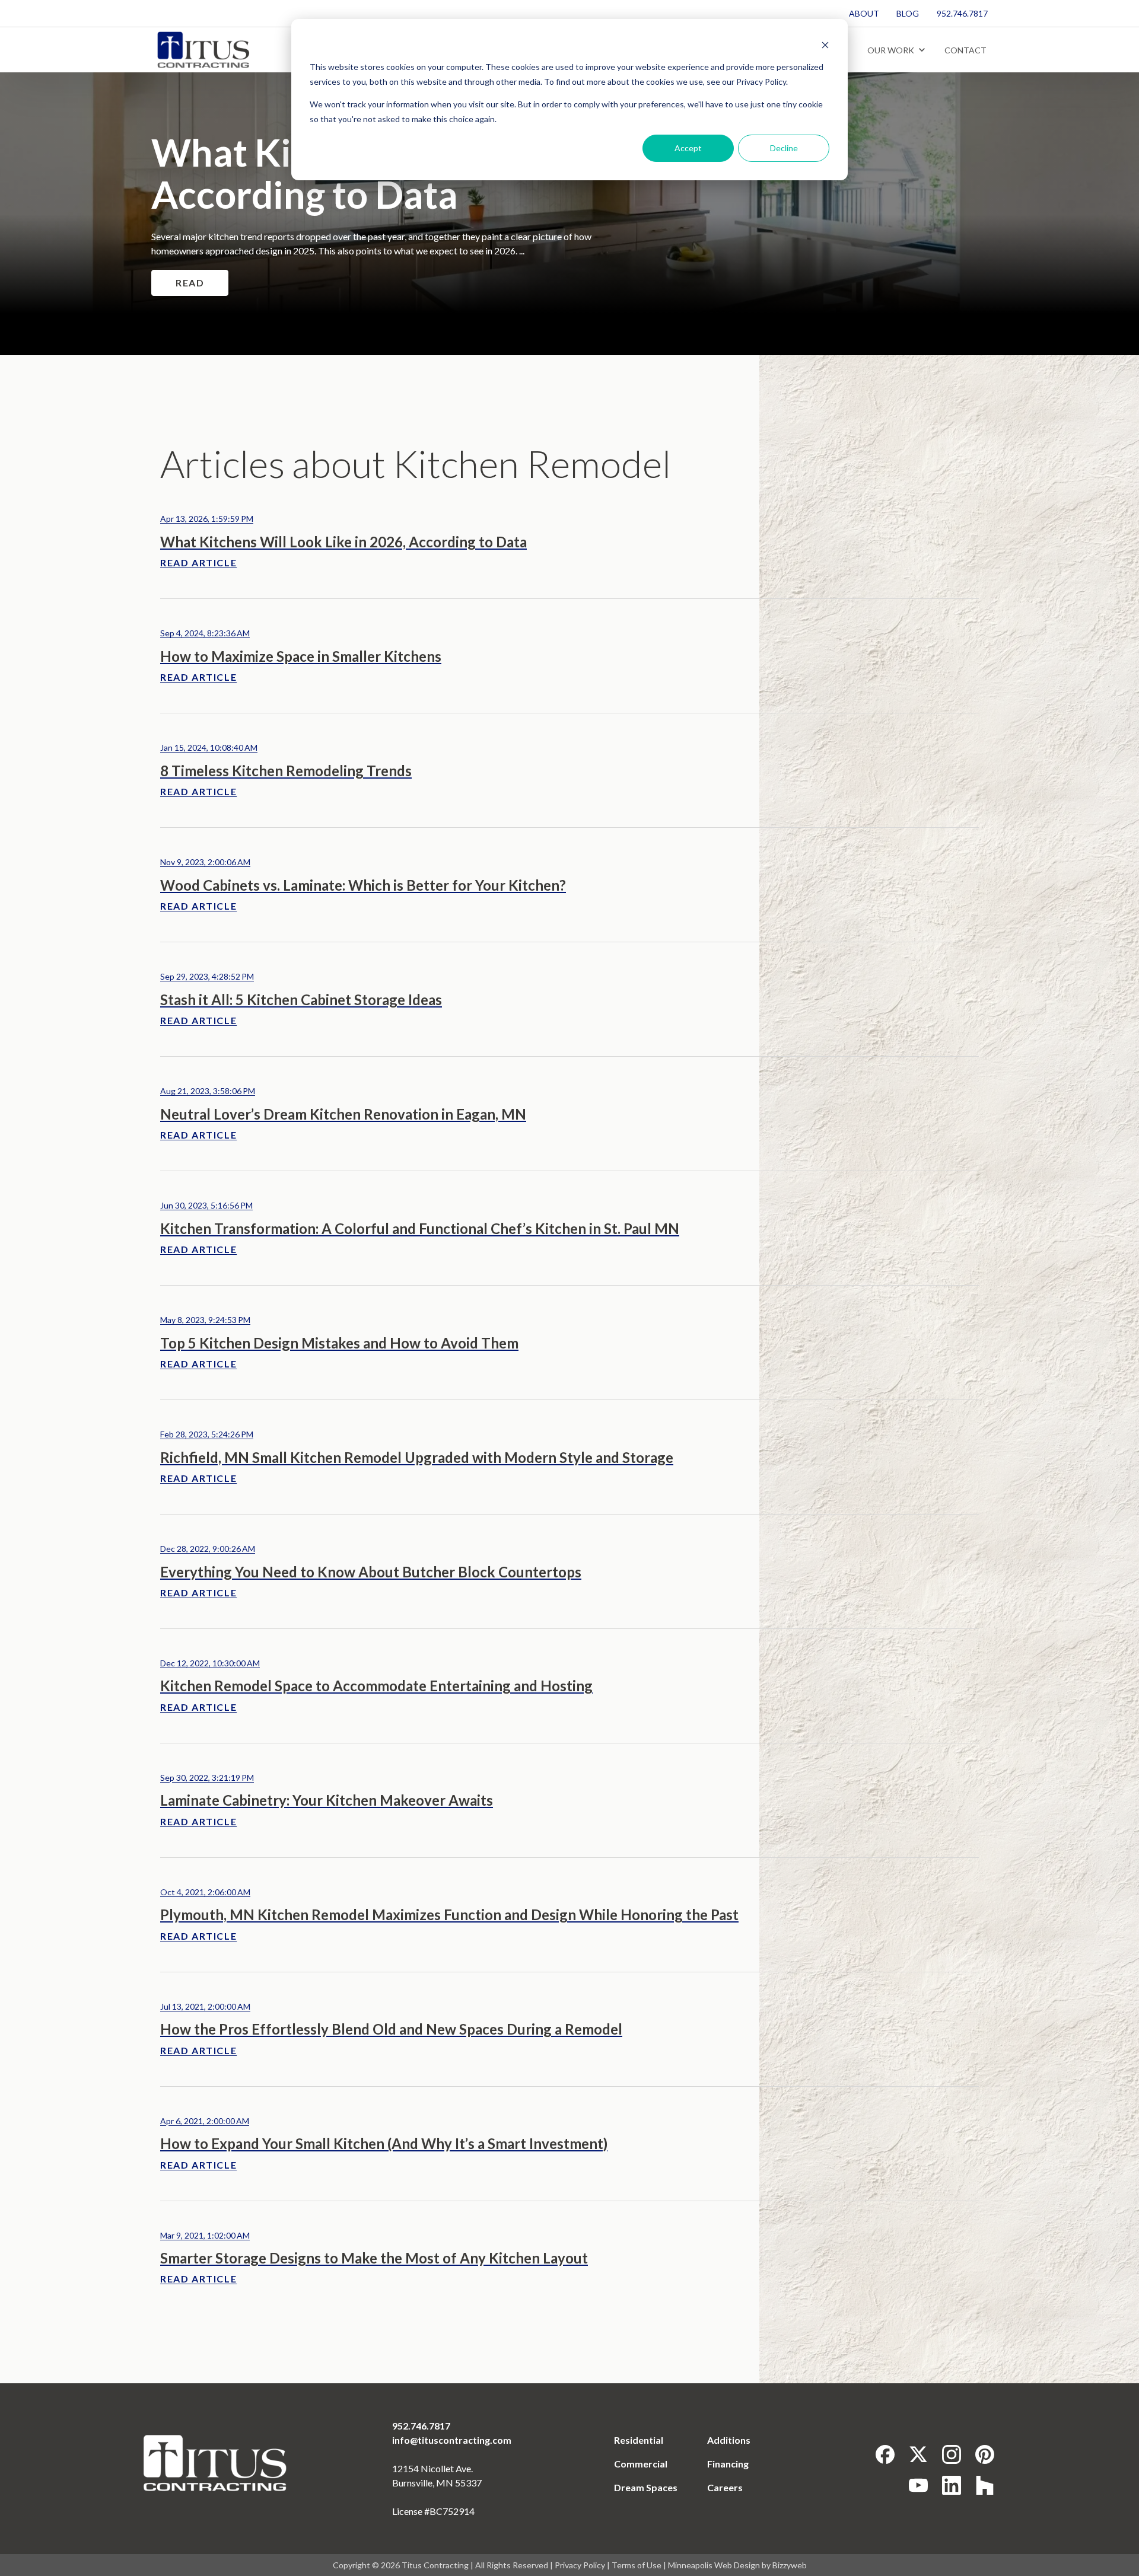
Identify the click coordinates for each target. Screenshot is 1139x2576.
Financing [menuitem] (728, 2464)
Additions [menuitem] (729, 2440)
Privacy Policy (580, 2565)
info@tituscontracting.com (452, 2440)
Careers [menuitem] (725, 2487)
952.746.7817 (421, 2426)
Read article (198, 562)
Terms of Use (637, 2565)
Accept (688, 148)
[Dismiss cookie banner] (825, 45)
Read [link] (190, 283)
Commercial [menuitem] (641, 2464)
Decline (784, 148)
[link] (203, 48)
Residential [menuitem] (639, 2440)
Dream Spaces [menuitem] (646, 2487)
